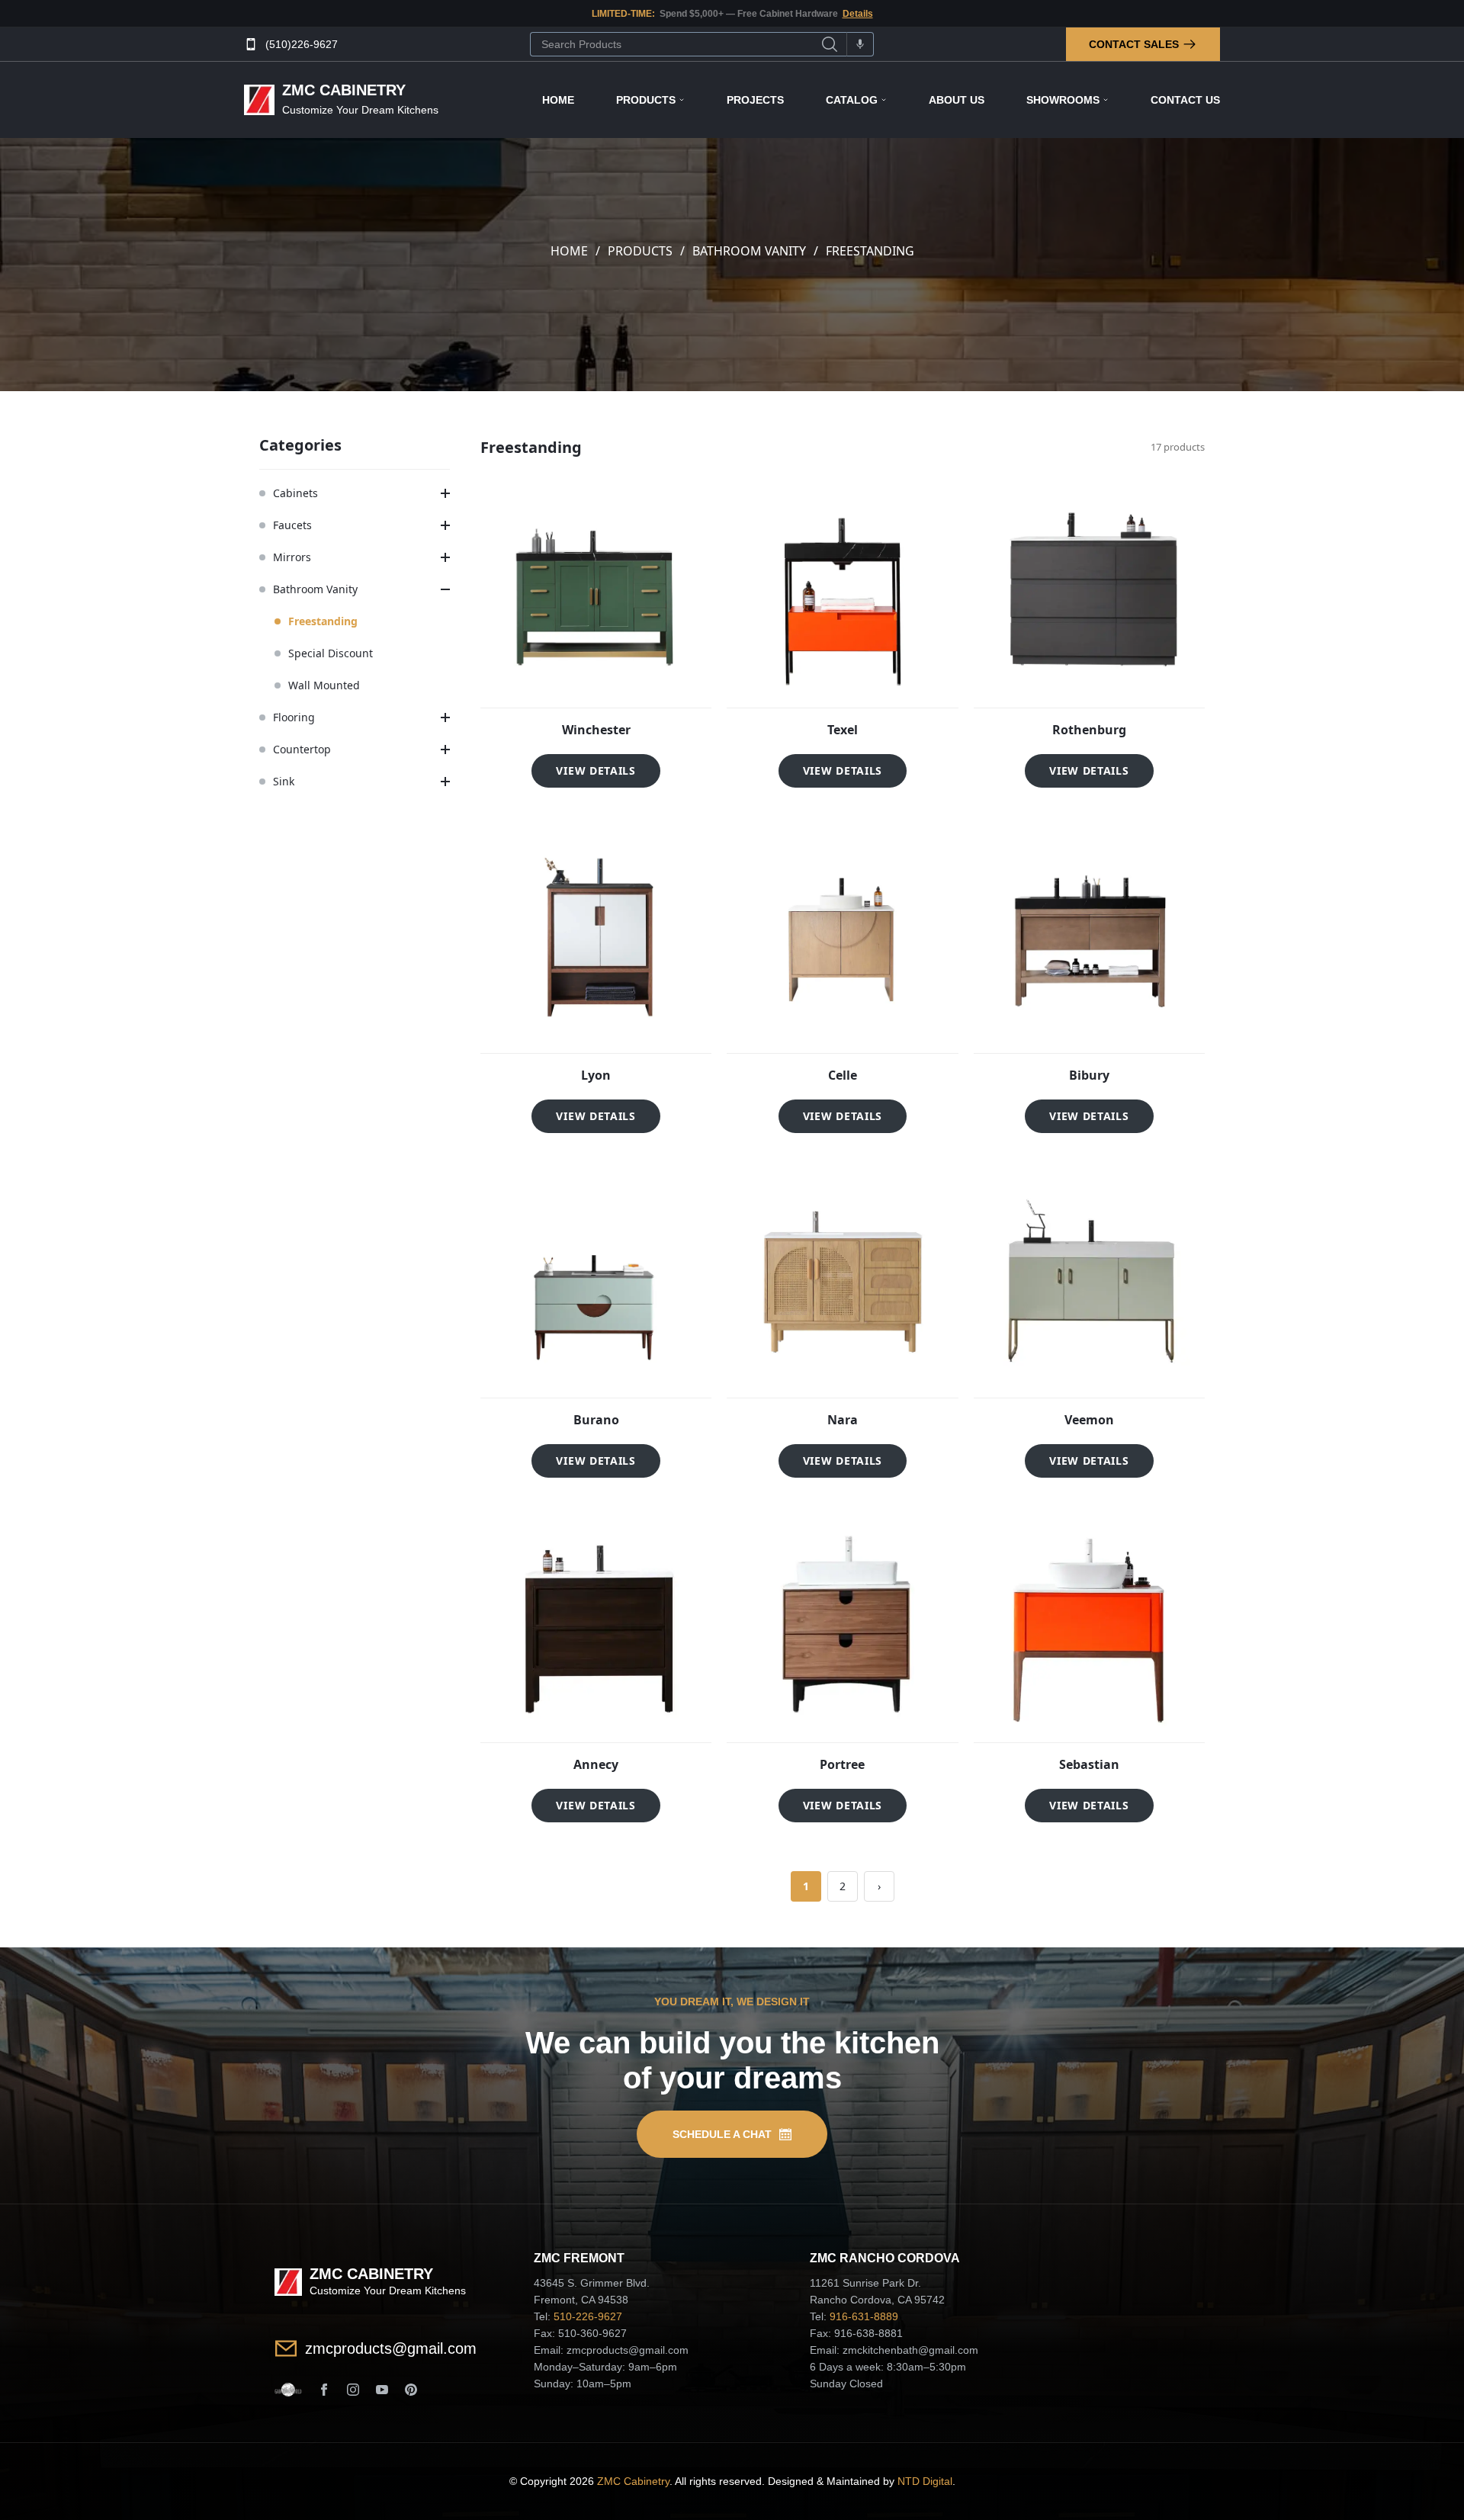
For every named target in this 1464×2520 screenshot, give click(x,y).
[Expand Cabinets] (445, 493)
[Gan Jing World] (288, 2390)
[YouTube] (382, 2390)
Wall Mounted (324, 685)
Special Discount (331, 653)
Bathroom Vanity (749, 251)
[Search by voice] (860, 44)
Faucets (292, 525)
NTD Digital (925, 2481)
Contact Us (1185, 100)
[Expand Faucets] (445, 525)
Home (558, 100)
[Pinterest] (411, 2390)
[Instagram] (353, 2390)
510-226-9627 (588, 2316)
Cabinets (295, 493)
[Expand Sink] (445, 782)
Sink (284, 781)
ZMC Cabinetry (633, 2481)
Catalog (852, 100)
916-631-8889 (864, 2316)
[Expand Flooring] (445, 717)
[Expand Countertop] (445, 750)
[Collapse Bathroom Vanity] (445, 589)
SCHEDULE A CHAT (722, 2134)
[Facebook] (324, 2390)
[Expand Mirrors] (445, 557)
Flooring (294, 717)
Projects (755, 100)
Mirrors (292, 557)
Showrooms (1063, 100)
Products (646, 100)
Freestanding (323, 621)
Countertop (302, 749)
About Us (957, 100)
